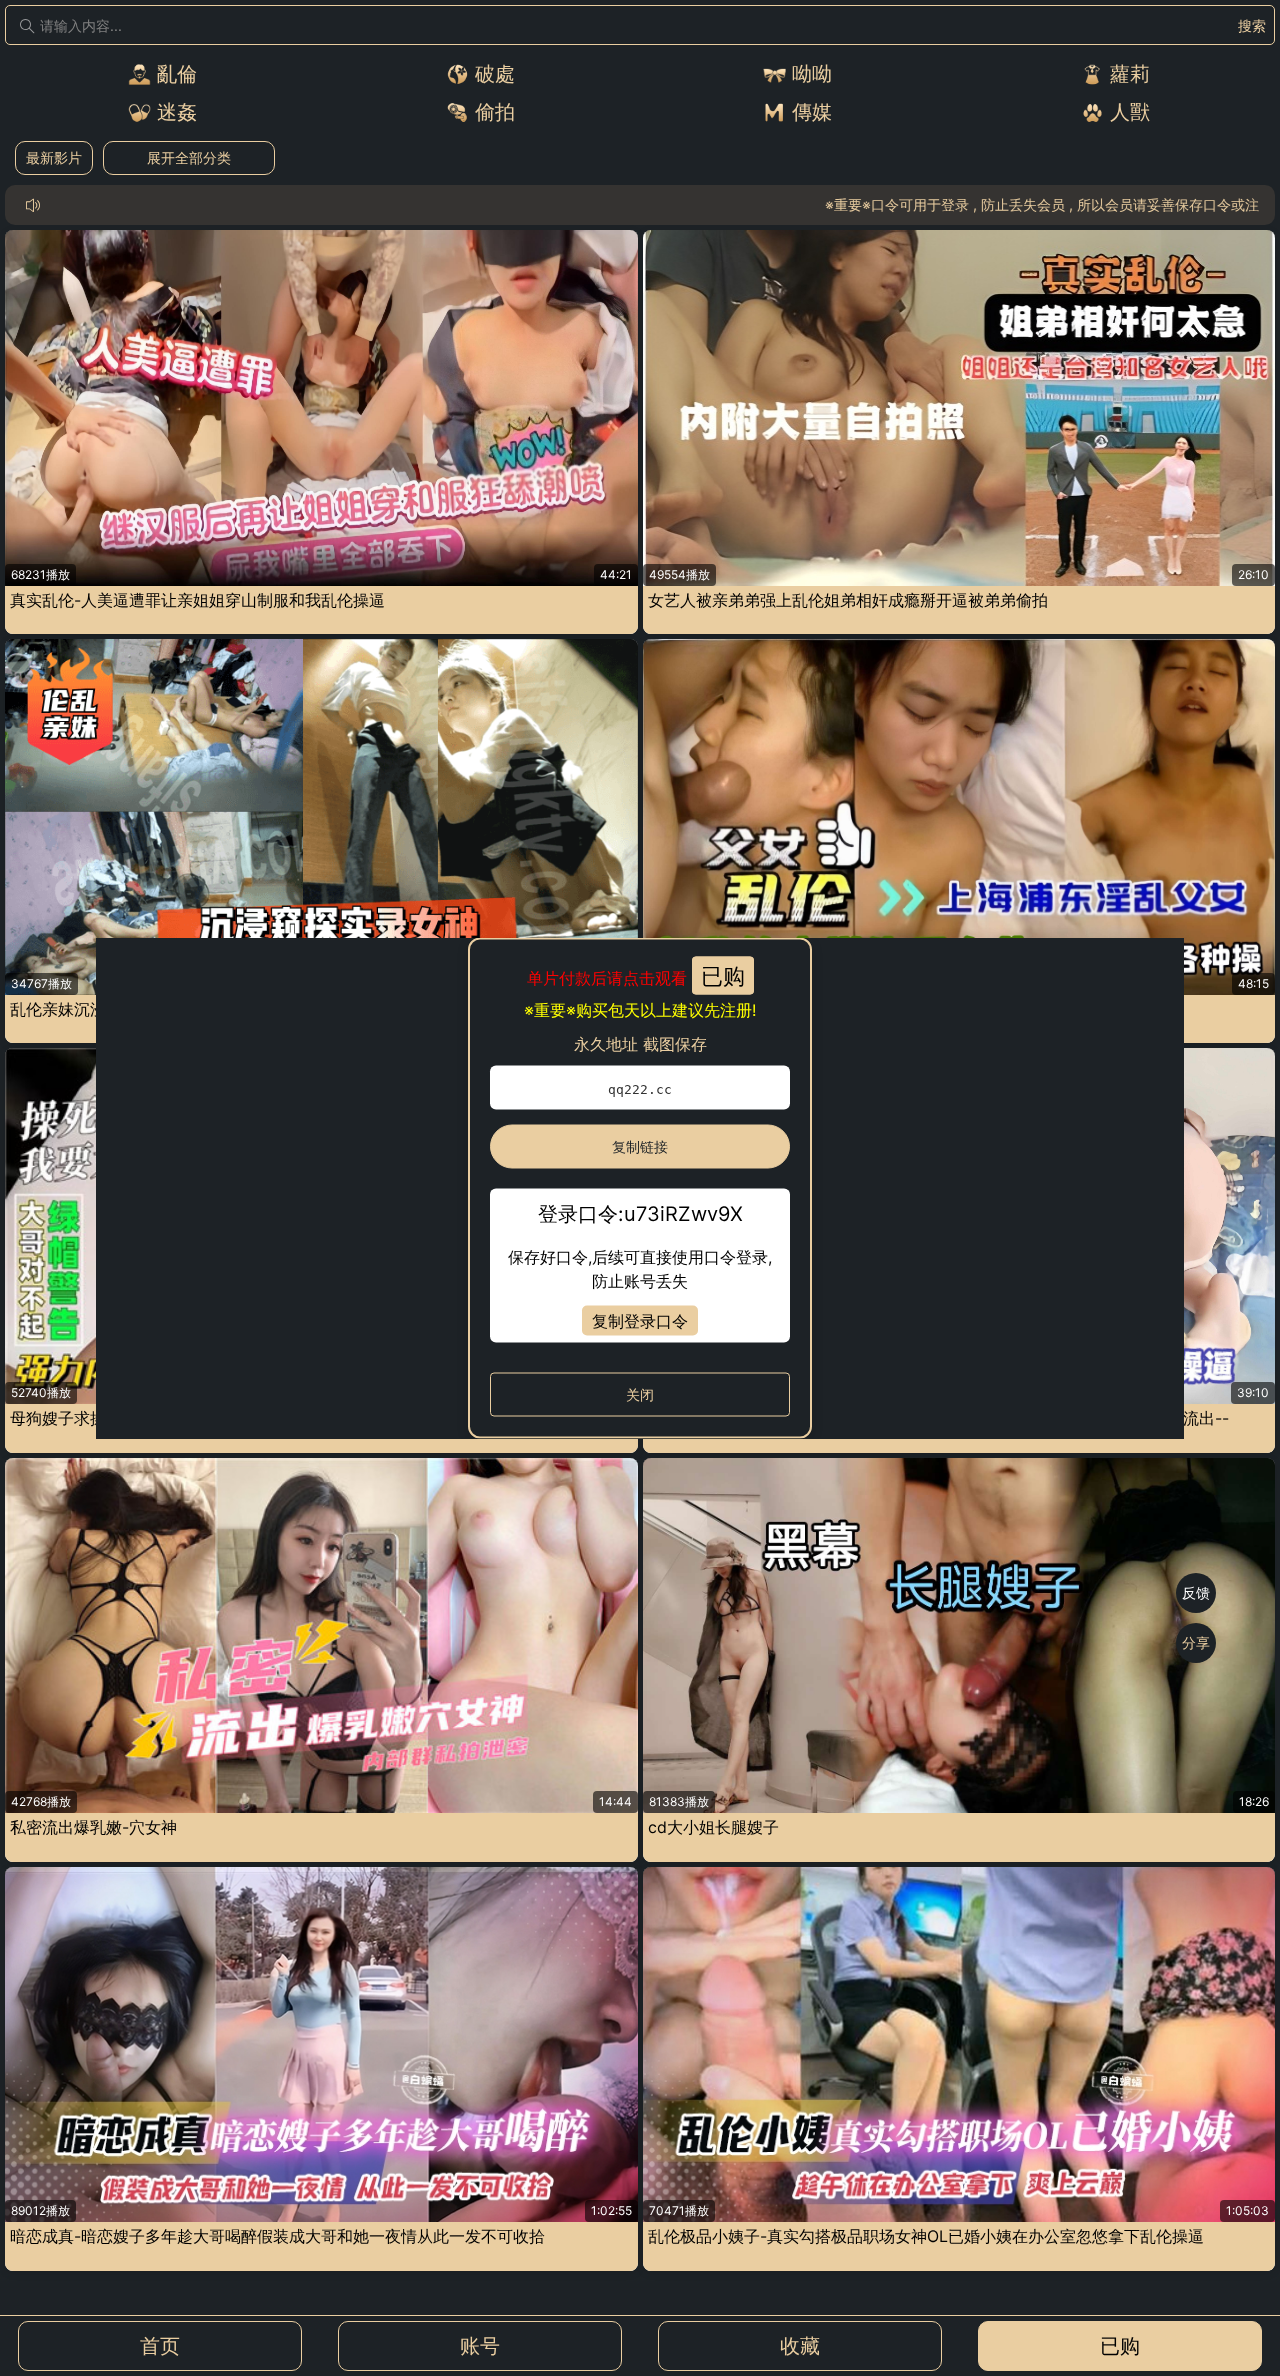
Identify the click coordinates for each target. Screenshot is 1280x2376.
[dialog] (640, 1188)
